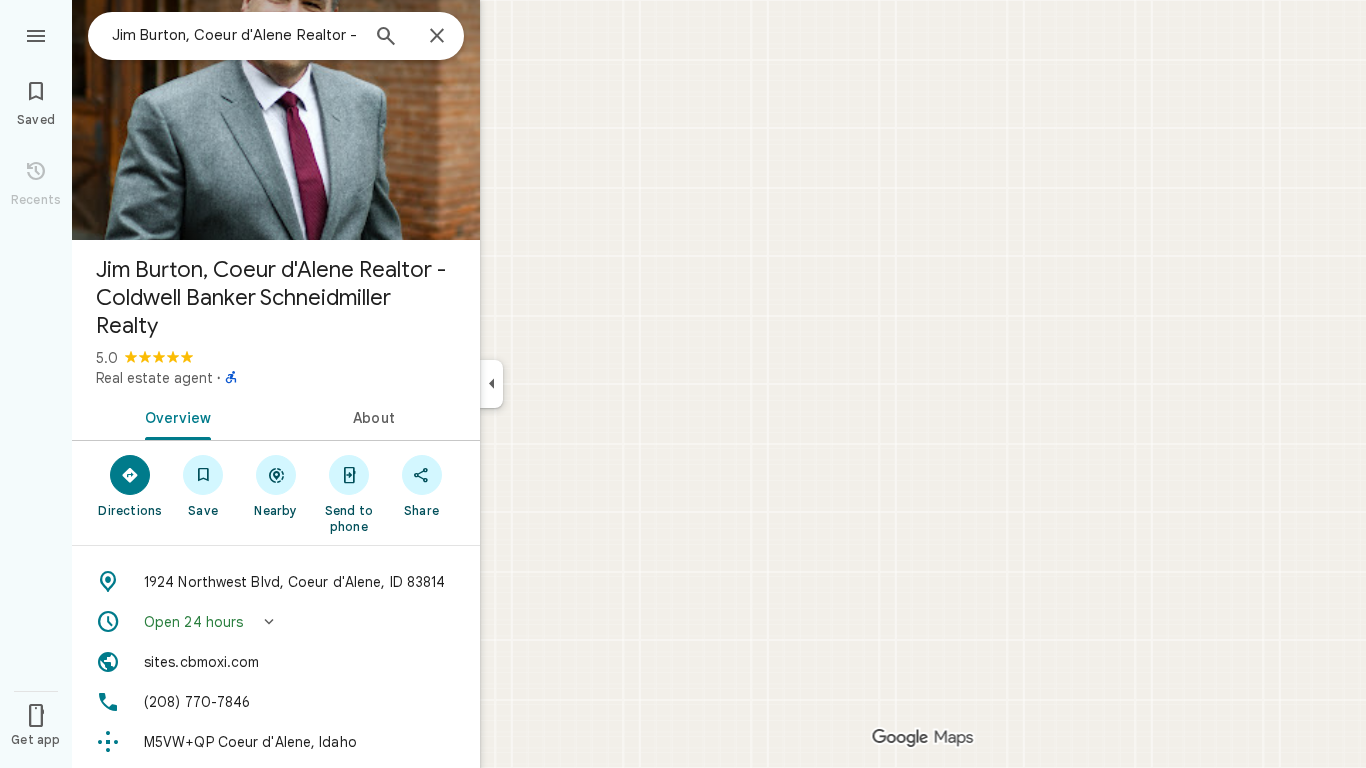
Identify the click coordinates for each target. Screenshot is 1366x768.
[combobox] (235, 35)
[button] (276, 622)
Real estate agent (154, 378)
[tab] (174, 416)
